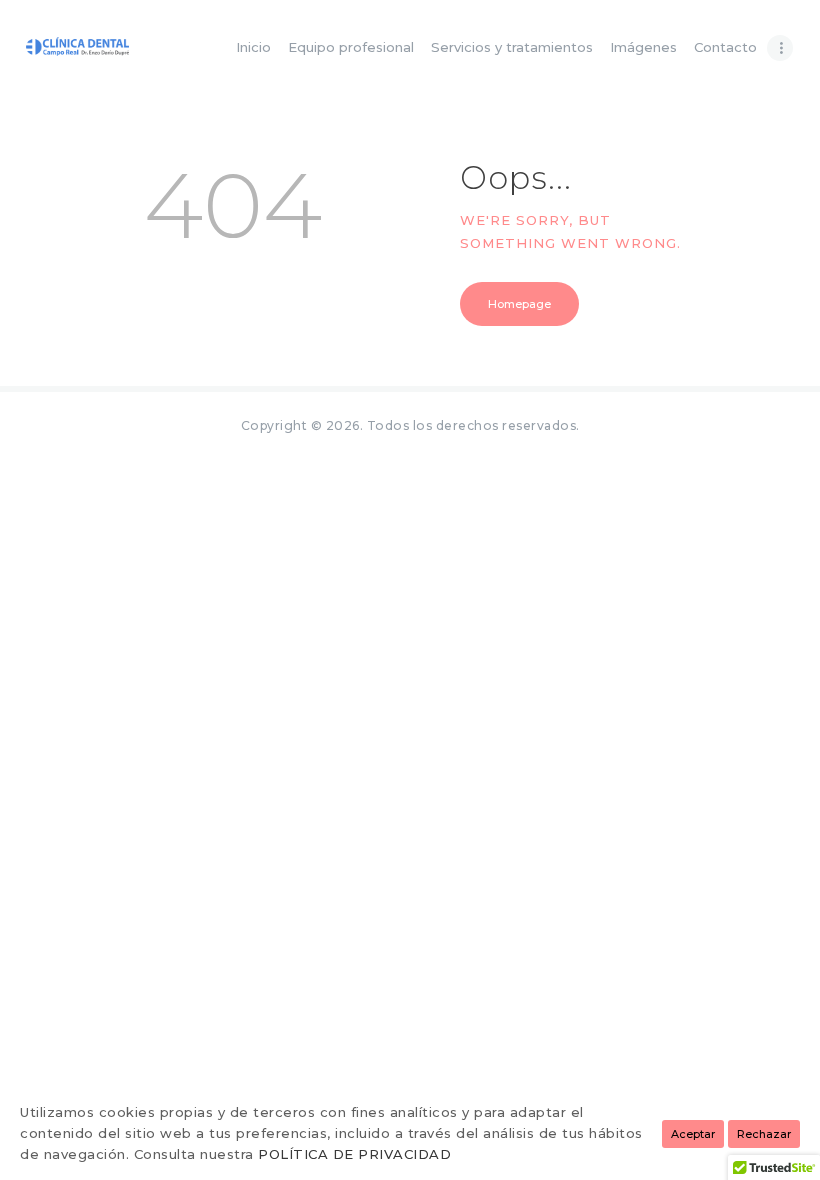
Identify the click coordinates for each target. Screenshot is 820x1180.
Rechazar (764, 1134)
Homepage (519, 304)
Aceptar (693, 1134)
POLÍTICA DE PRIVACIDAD (354, 1154)
